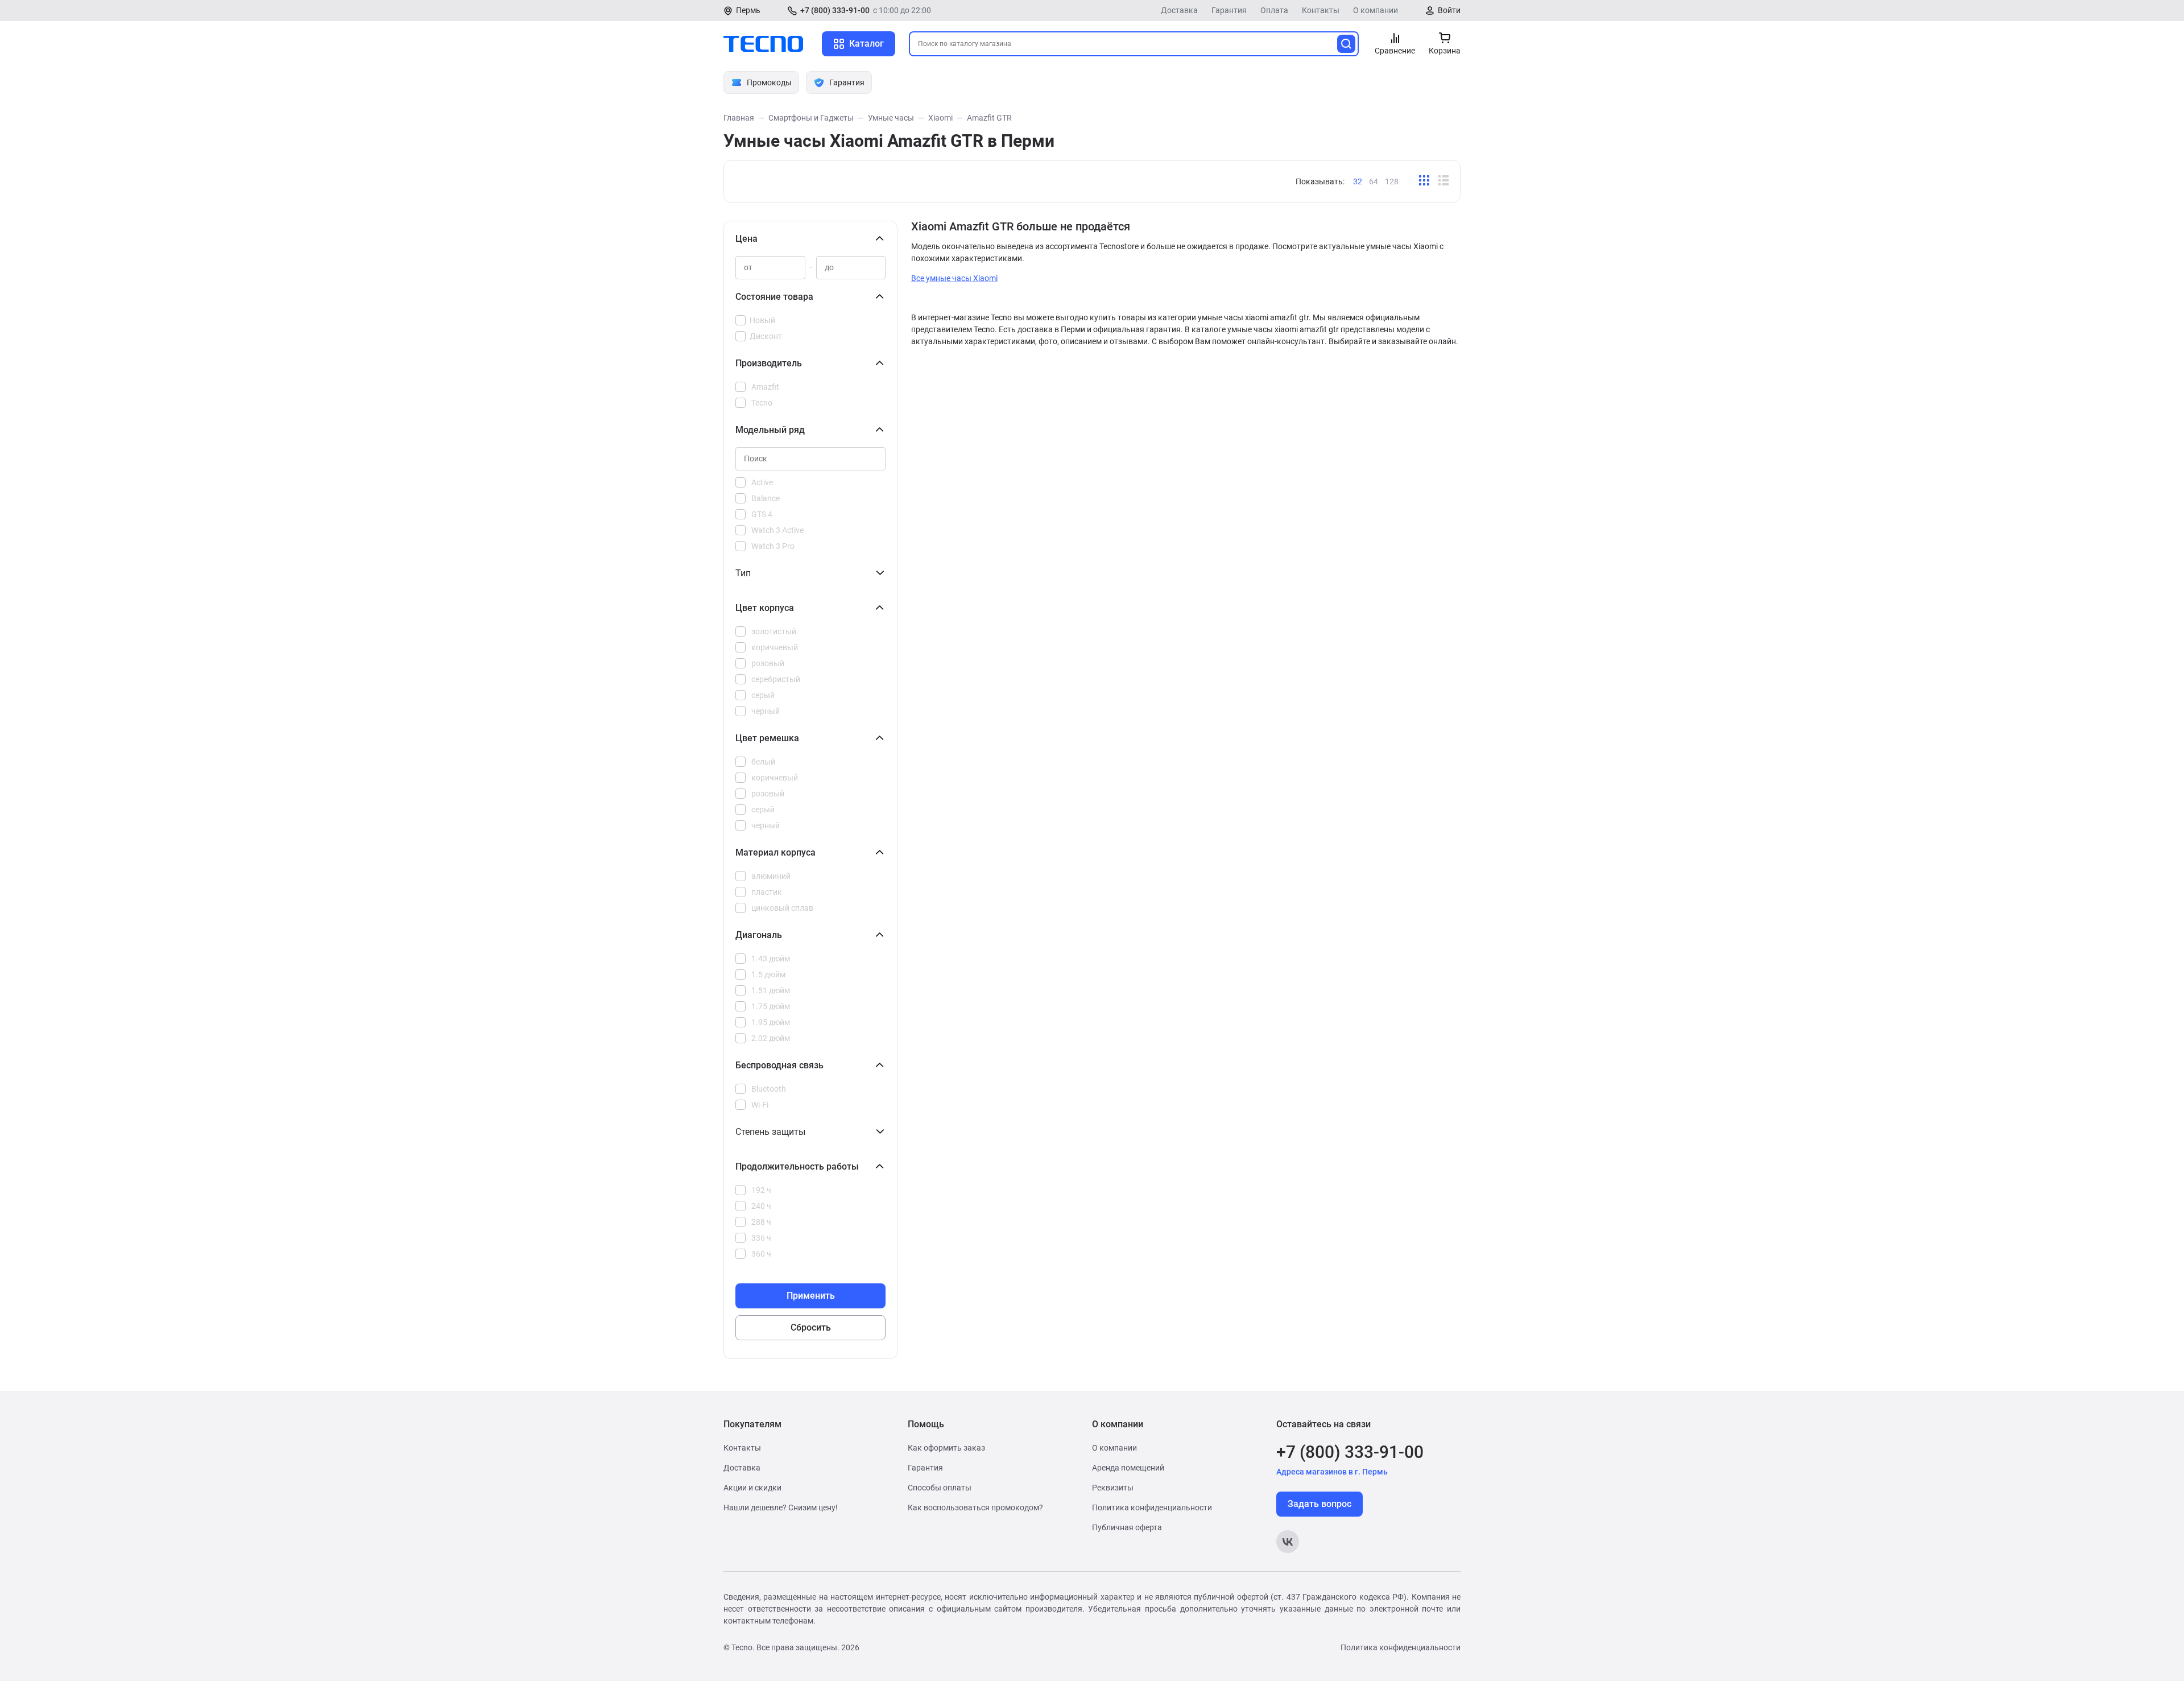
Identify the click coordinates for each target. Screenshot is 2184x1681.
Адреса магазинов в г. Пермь (1332, 1472)
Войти (1449, 10)
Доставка (1179, 10)
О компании (1376, 10)
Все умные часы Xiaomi (954, 278)
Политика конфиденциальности (1152, 1507)
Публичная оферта (1127, 1527)
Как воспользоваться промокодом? (975, 1507)
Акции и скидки (752, 1488)
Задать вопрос (1319, 1504)
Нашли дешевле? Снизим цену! (781, 1507)
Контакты (1321, 10)
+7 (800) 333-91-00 (835, 10)
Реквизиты (1113, 1488)
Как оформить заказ (946, 1448)
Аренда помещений (1128, 1468)
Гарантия (1229, 10)
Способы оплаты (940, 1488)
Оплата (1274, 10)
